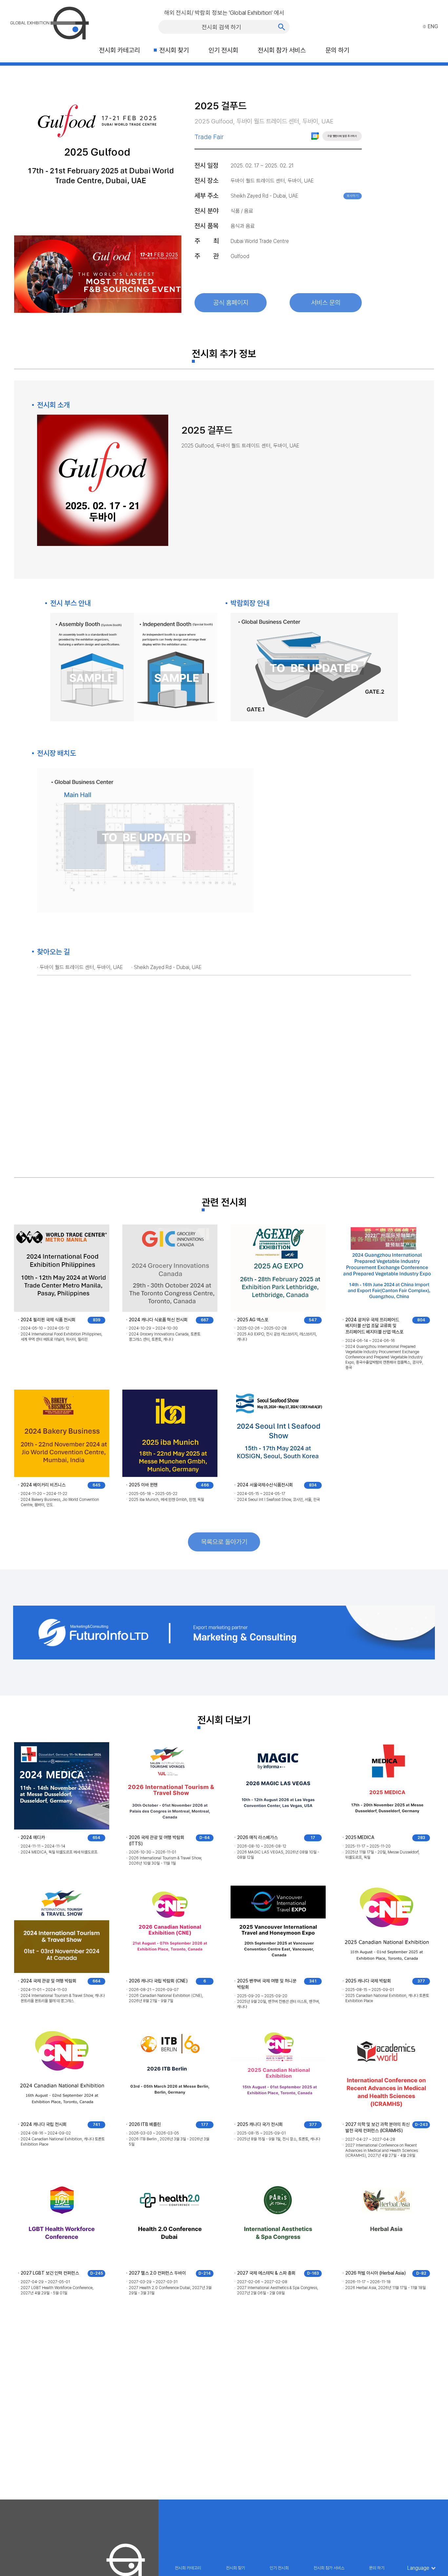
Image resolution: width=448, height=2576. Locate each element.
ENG (433, 26)
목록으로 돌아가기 (224, 1542)
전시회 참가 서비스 (282, 50)
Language (418, 2568)
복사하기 (353, 196)
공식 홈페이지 (231, 303)
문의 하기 (337, 50)
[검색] (282, 27)
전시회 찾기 (174, 50)
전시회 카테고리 (119, 50)
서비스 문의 (326, 303)
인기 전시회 (223, 50)
